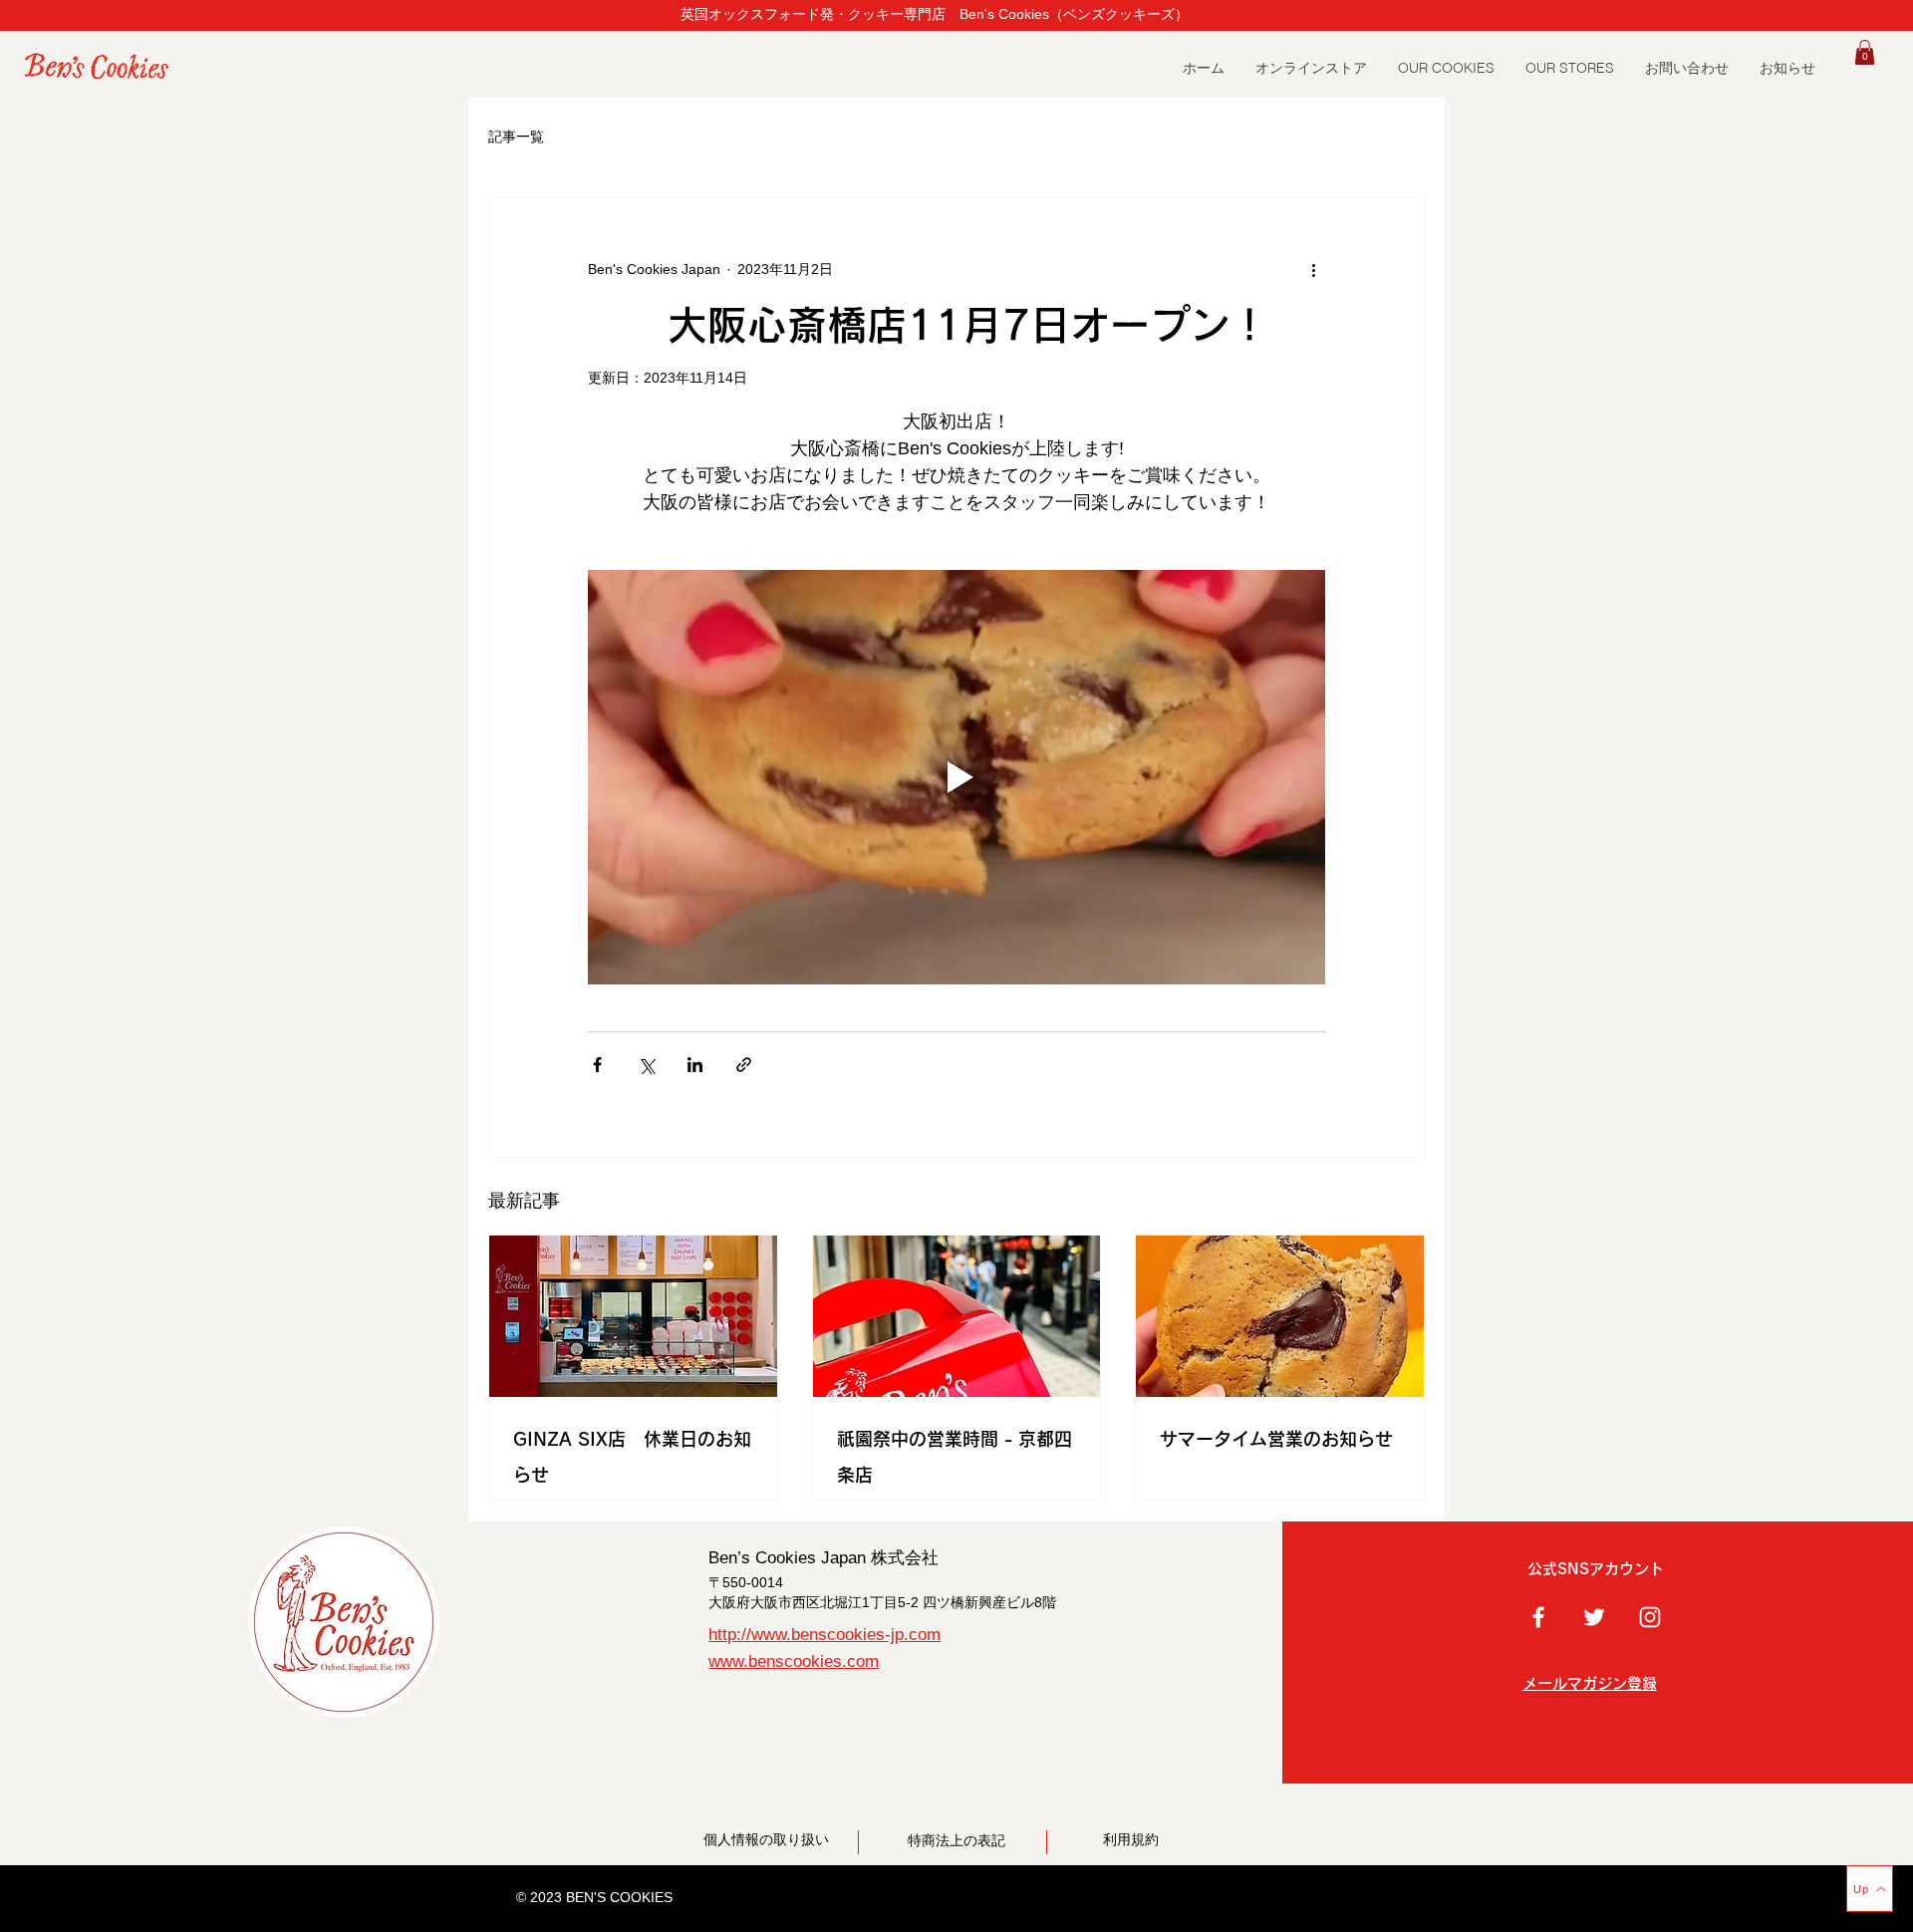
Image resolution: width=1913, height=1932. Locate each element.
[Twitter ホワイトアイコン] (1594, 1617)
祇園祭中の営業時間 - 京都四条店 (955, 1457)
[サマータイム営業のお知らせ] (1280, 1316)
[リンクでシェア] (744, 1065)
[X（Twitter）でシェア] (646, 1065)
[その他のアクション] (1313, 270)
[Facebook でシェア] (597, 1065)
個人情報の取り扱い (766, 1839)
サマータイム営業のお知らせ (1276, 1439)
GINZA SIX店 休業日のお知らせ (632, 1457)
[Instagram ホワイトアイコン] (1650, 1617)
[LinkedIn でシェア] (695, 1065)
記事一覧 (516, 137)
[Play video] (956, 777)
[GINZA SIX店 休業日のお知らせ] (633, 1316)
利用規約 (1131, 1839)
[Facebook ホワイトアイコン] (1538, 1617)
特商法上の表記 (963, 1840)
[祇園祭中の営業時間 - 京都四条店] (957, 1316)
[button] (1569, 68)
